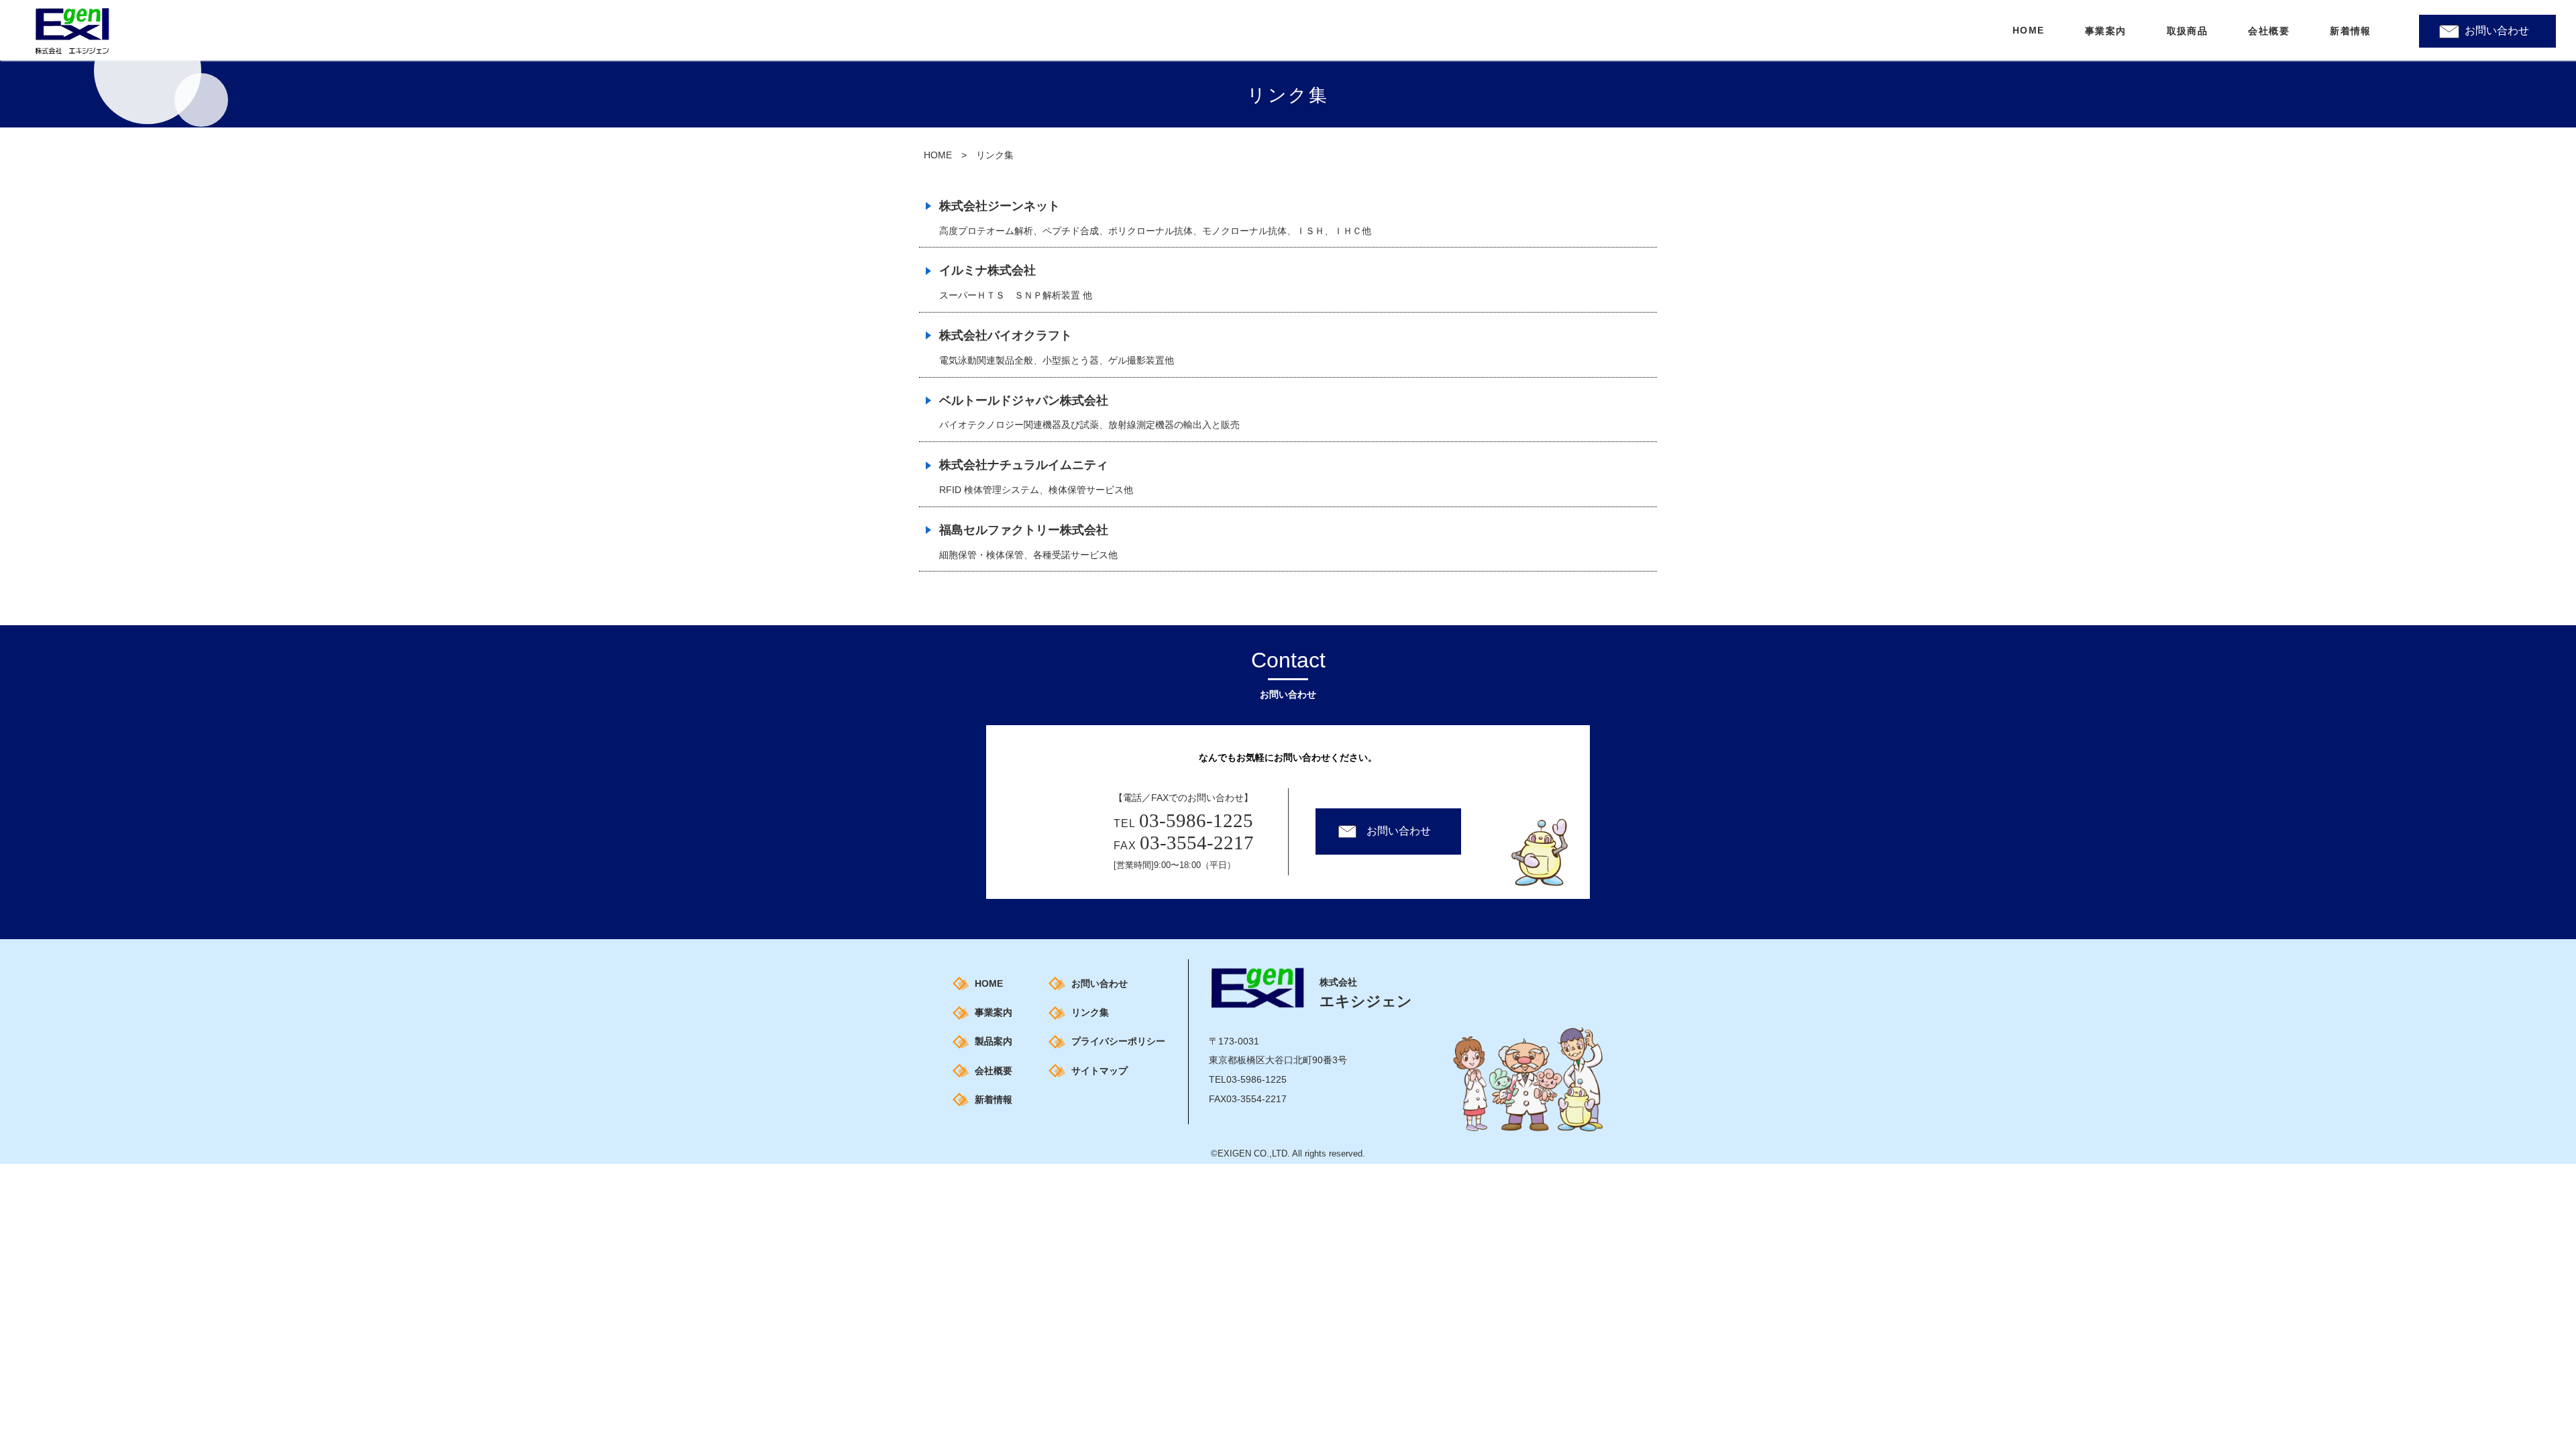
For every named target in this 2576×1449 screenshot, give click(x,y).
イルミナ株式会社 (987, 270)
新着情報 (994, 1099)
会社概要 (994, 1071)
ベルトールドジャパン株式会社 (1024, 400)
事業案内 (994, 1012)
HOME (938, 155)
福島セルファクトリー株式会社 (1024, 530)
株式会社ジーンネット (1000, 206)
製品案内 (994, 1041)
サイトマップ (1099, 1071)
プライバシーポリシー (1118, 1041)
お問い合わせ (2497, 31)
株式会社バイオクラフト (1006, 335)
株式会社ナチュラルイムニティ (1024, 465)
